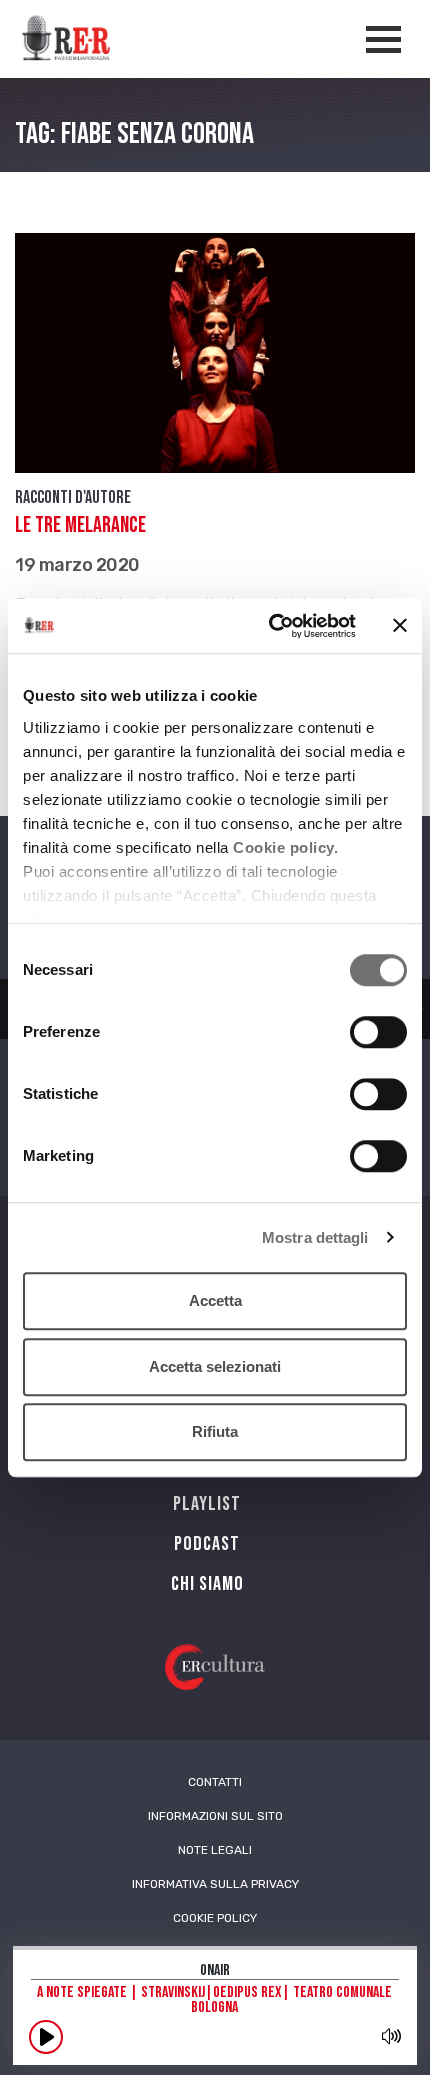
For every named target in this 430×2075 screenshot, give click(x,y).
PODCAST (207, 1544)
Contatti (215, 1782)
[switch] (378, 1032)
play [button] (46, 2037)
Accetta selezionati (215, 1366)
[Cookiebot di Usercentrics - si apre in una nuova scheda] (270, 626)
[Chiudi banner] (400, 626)
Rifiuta (215, 1431)
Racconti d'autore (73, 497)
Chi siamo (207, 1584)
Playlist (207, 1504)
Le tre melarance (80, 525)
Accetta (215, 1300)
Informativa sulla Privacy (215, 1884)
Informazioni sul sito (215, 1816)
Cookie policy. (285, 847)
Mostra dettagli (315, 1237)
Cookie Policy (215, 1918)
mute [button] (391, 2036)
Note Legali (215, 1850)
